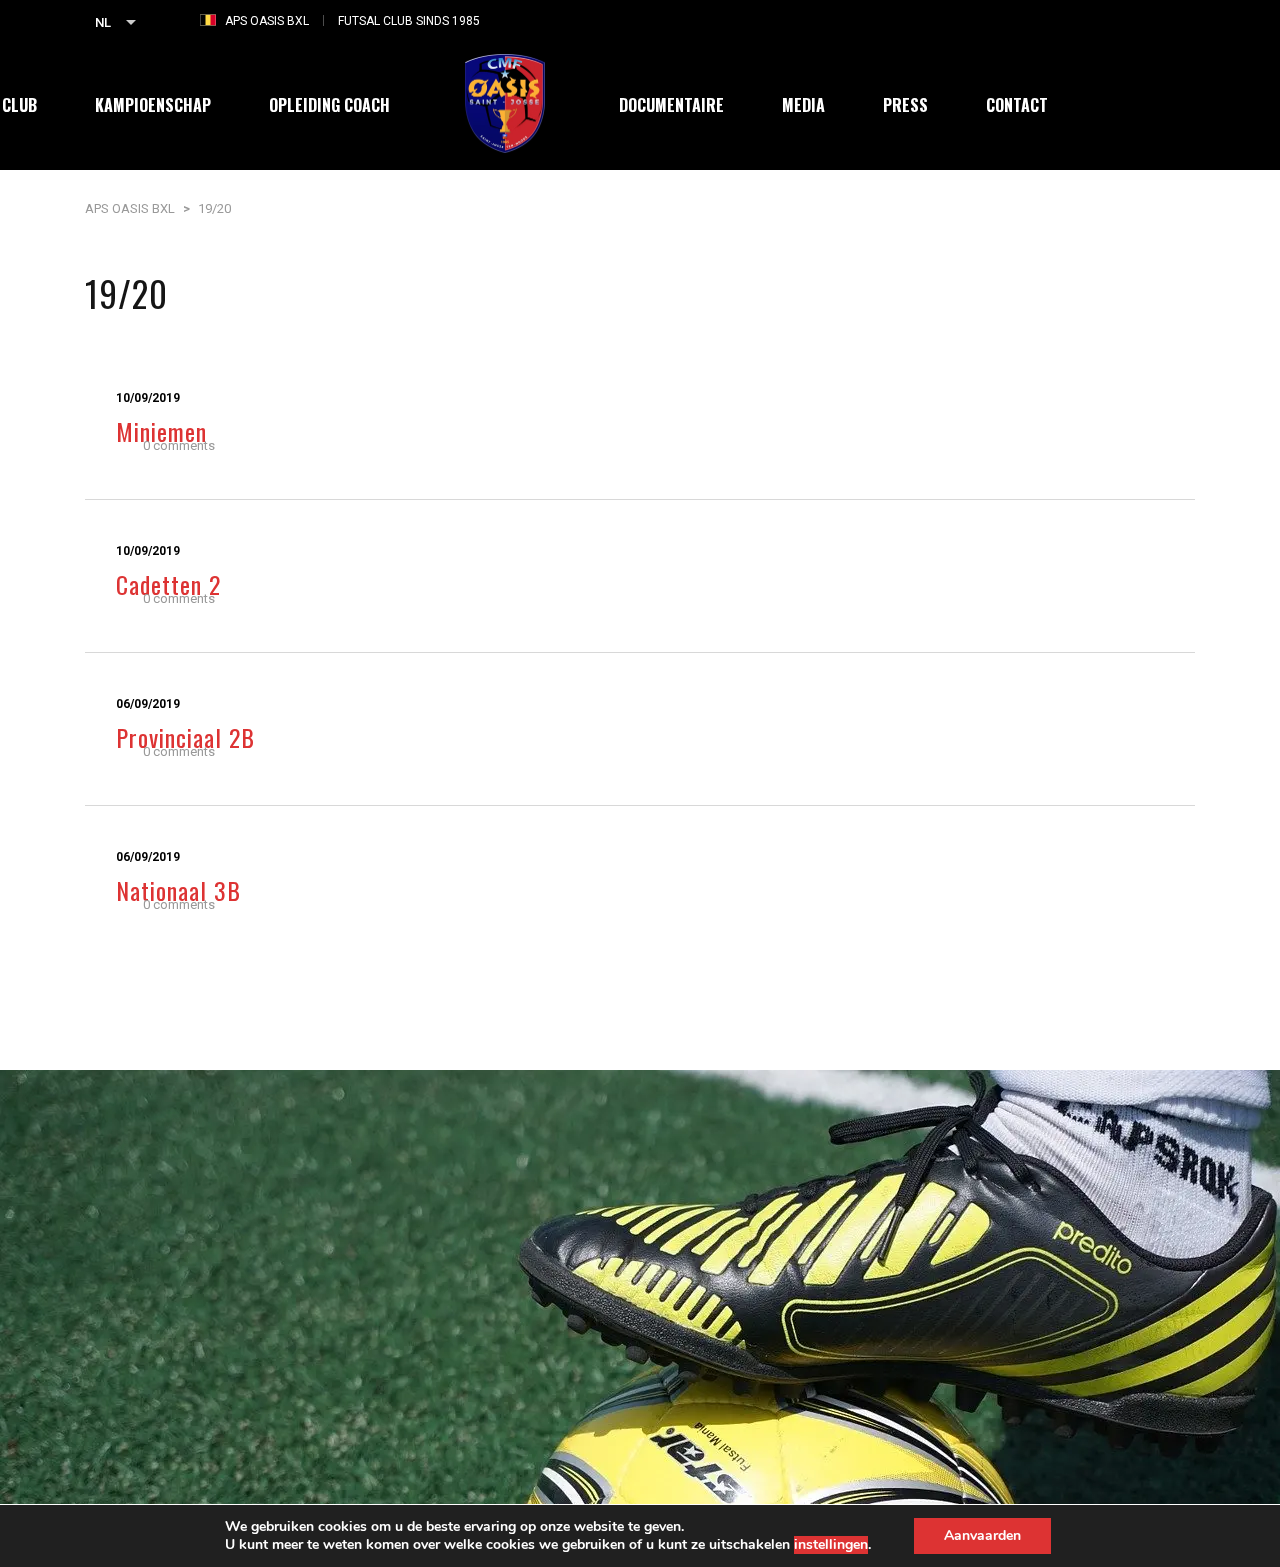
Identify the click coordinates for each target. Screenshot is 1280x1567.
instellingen (831, 1545)
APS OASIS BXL (267, 21)
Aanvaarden (982, 1535)
